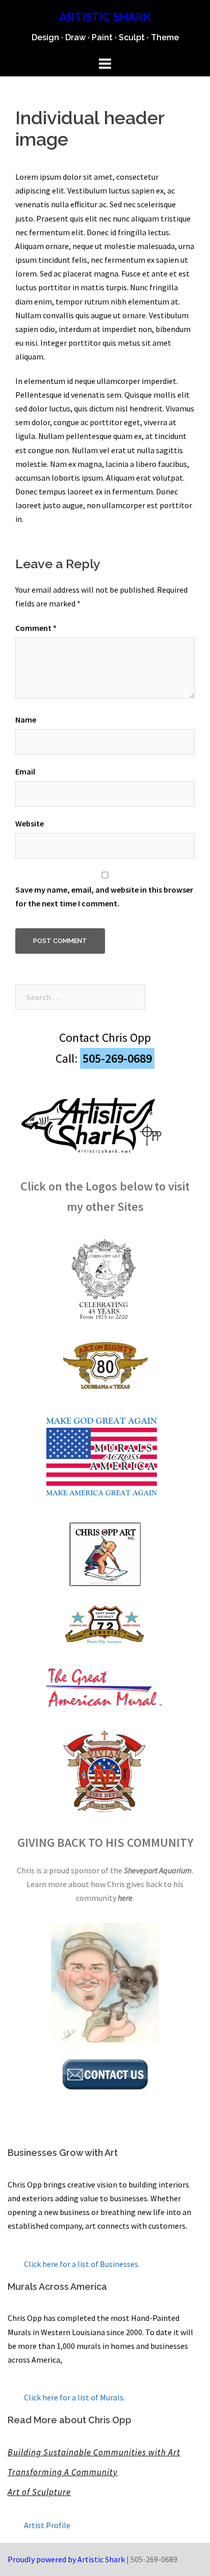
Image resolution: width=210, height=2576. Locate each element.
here (125, 1898)
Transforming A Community (63, 2472)
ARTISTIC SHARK (105, 17)
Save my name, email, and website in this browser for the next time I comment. (104, 896)
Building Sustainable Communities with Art (94, 2452)
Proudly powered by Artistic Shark (66, 2559)
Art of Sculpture (39, 2492)
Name (26, 719)
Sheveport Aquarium (158, 1870)
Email (25, 771)
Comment (36, 628)
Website (30, 823)
